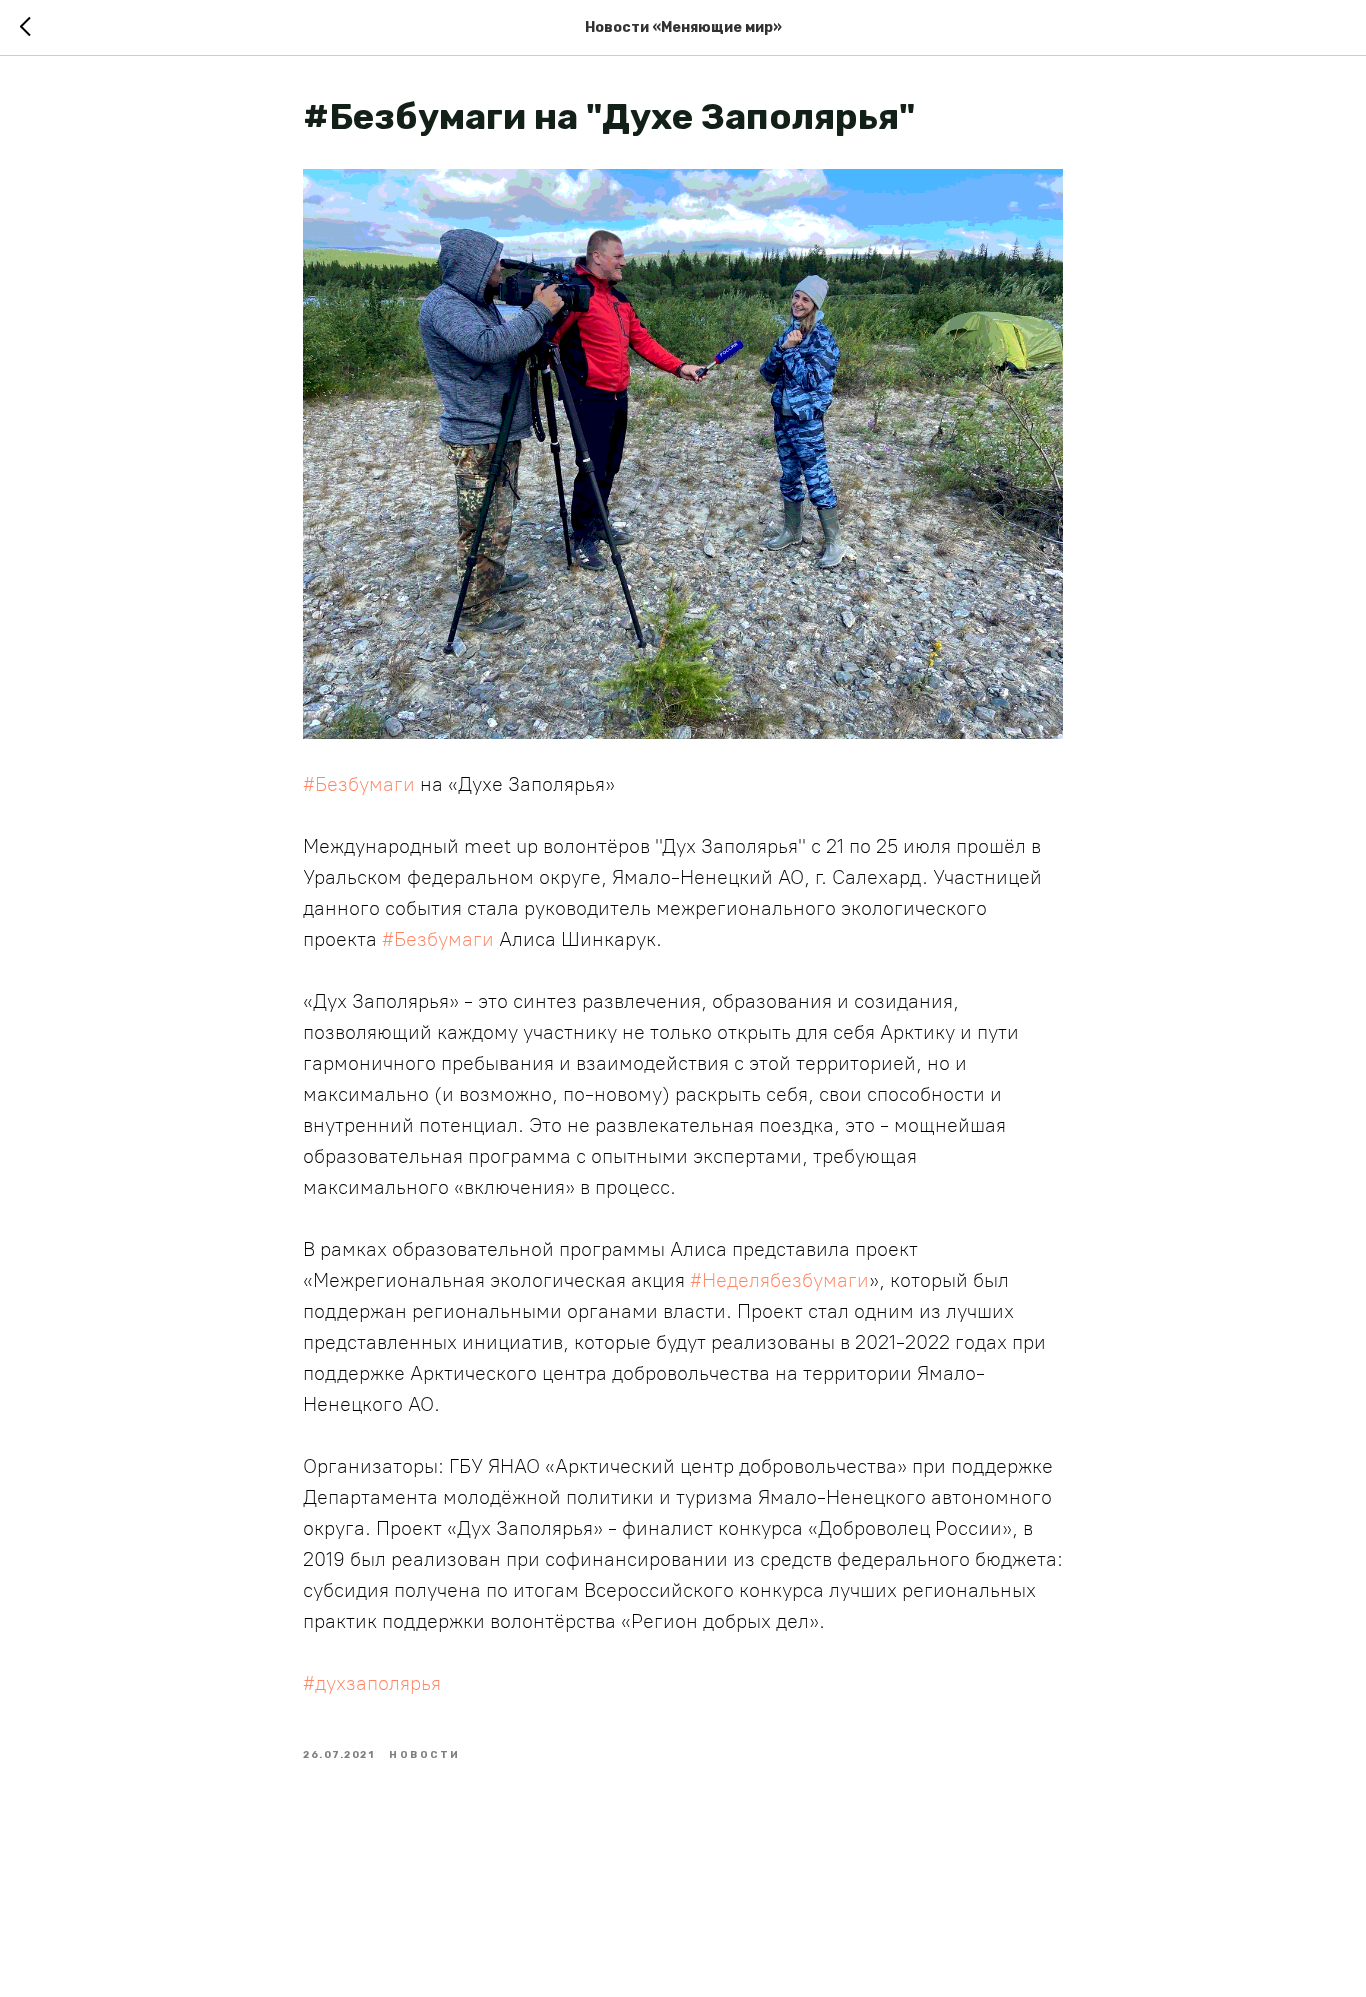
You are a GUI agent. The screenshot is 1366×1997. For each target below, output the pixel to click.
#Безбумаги (359, 784)
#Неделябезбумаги (779, 1280)
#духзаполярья (372, 1683)
